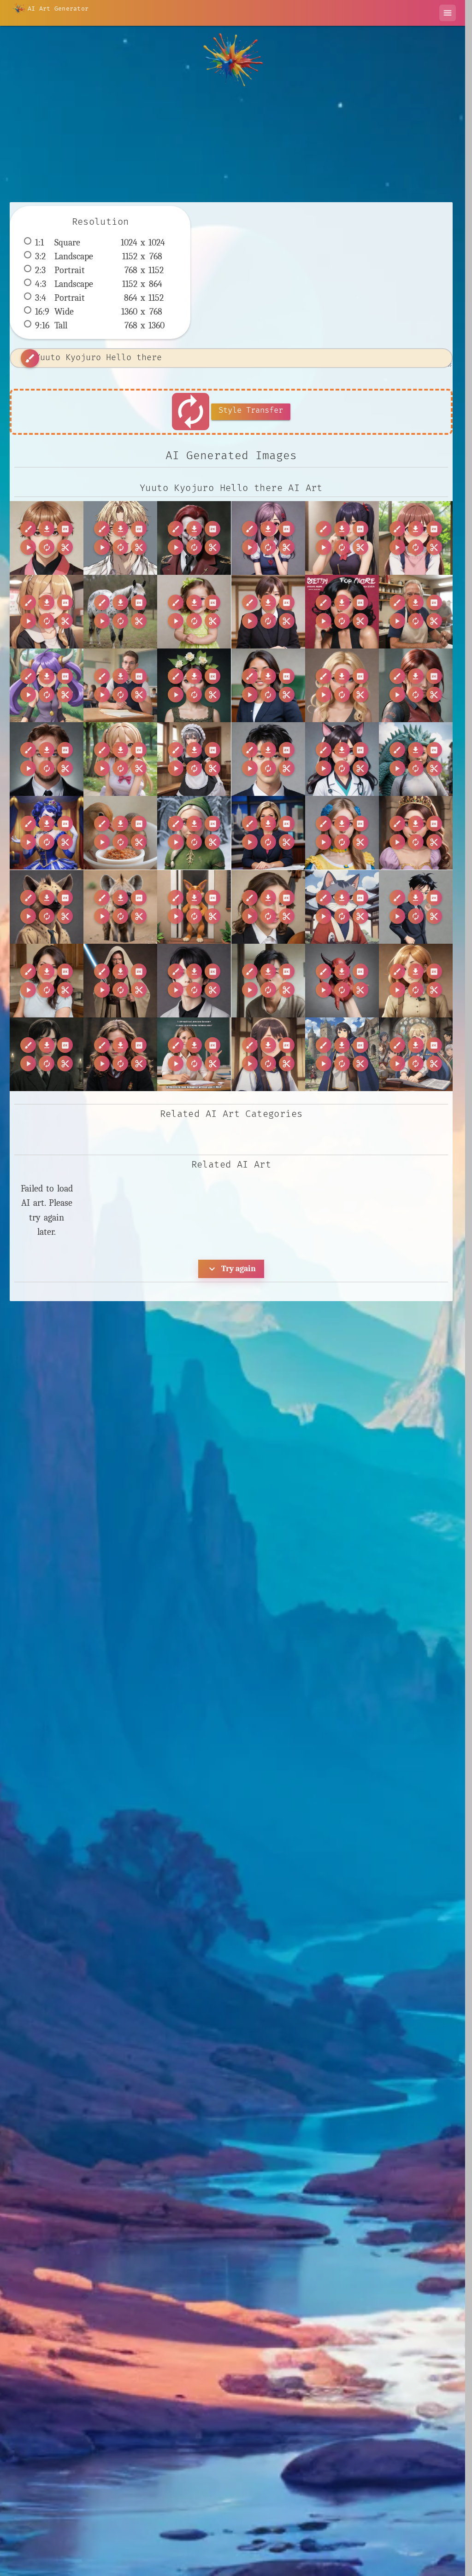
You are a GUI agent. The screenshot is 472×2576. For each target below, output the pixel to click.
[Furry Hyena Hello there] (120, 907)
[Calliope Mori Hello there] (194, 685)
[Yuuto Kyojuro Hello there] (47, 538)
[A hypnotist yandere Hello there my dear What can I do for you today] (268, 538)
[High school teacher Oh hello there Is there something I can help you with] (194, 1054)
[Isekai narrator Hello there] (268, 1054)
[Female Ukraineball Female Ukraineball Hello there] (342, 833)
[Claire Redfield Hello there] (416, 685)
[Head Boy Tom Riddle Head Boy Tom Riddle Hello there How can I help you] (47, 1054)
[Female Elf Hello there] (194, 833)
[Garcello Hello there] (268, 907)
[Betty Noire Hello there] (342, 612)
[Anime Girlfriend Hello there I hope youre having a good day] (416, 538)
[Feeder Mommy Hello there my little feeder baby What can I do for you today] (120, 833)
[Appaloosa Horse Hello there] (120, 612)
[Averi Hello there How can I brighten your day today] (194, 612)
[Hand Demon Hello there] (342, 981)
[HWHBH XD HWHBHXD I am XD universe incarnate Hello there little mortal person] (194, 981)
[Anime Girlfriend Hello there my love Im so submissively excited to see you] (47, 612)
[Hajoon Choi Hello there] (268, 981)
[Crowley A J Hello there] (47, 759)
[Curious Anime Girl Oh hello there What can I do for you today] (120, 759)
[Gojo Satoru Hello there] (416, 907)
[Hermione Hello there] (120, 1054)
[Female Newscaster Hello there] (268, 833)
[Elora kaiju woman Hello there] (416, 759)
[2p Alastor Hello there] (194, 538)
